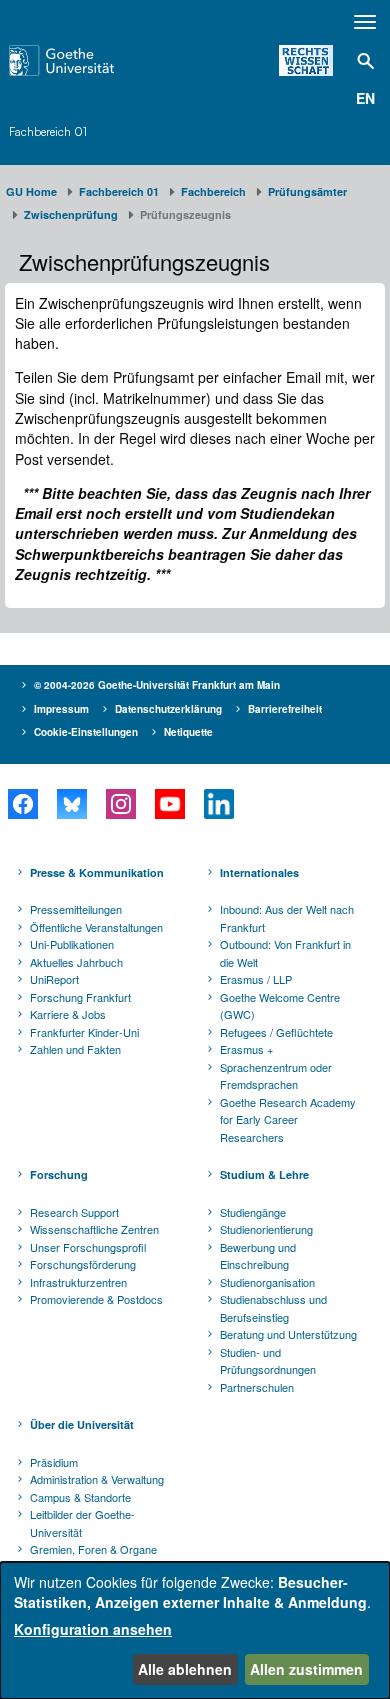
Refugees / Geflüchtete (276, 1032)
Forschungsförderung (83, 1264)
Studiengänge (253, 1212)
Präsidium (54, 1462)
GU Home (31, 191)
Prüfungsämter (307, 191)
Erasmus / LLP (256, 979)
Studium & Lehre (264, 1174)
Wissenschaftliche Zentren (94, 1229)
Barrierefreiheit (285, 709)
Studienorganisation (267, 1282)
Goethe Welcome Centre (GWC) (280, 1006)
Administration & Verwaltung (97, 1479)
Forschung (59, 1174)
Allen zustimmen (306, 1669)
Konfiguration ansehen (93, 1629)
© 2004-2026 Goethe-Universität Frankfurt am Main (157, 685)
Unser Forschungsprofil (88, 1247)
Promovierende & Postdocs (96, 1299)
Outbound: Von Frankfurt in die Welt (285, 953)
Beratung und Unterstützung (288, 1334)
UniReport (54, 979)
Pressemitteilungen (76, 909)
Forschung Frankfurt (80, 997)
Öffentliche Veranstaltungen (96, 927)
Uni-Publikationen (72, 944)
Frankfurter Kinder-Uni (84, 1032)
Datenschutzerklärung (168, 709)
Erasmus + (246, 1049)
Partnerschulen (257, 1387)
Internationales (259, 872)
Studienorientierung (266, 1229)
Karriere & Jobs (68, 1014)
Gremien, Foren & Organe (93, 1549)
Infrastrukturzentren (78, 1282)
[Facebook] (22, 804)
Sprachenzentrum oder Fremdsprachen (276, 1076)
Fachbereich (213, 191)
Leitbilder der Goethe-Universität (82, 1523)
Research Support (74, 1212)
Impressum (61, 709)
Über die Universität (82, 1424)
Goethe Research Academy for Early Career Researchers (288, 1119)
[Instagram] (120, 804)
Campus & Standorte (80, 1497)
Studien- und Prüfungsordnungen (268, 1361)
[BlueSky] (71, 804)
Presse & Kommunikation (97, 872)
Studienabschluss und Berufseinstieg (273, 1308)
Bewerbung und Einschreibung (258, 1256)
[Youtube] (169, 804)
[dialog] (195, 1630)
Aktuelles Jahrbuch (76, 962)
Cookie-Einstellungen (86, 732)
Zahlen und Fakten (75, 1049)
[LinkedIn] (218, 804)
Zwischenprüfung (71, 214)
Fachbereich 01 (48, 131)
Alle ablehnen (185, 1669)
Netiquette (188, 732)
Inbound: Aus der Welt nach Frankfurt (287, 918)
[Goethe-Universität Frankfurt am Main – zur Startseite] (87, 60)
